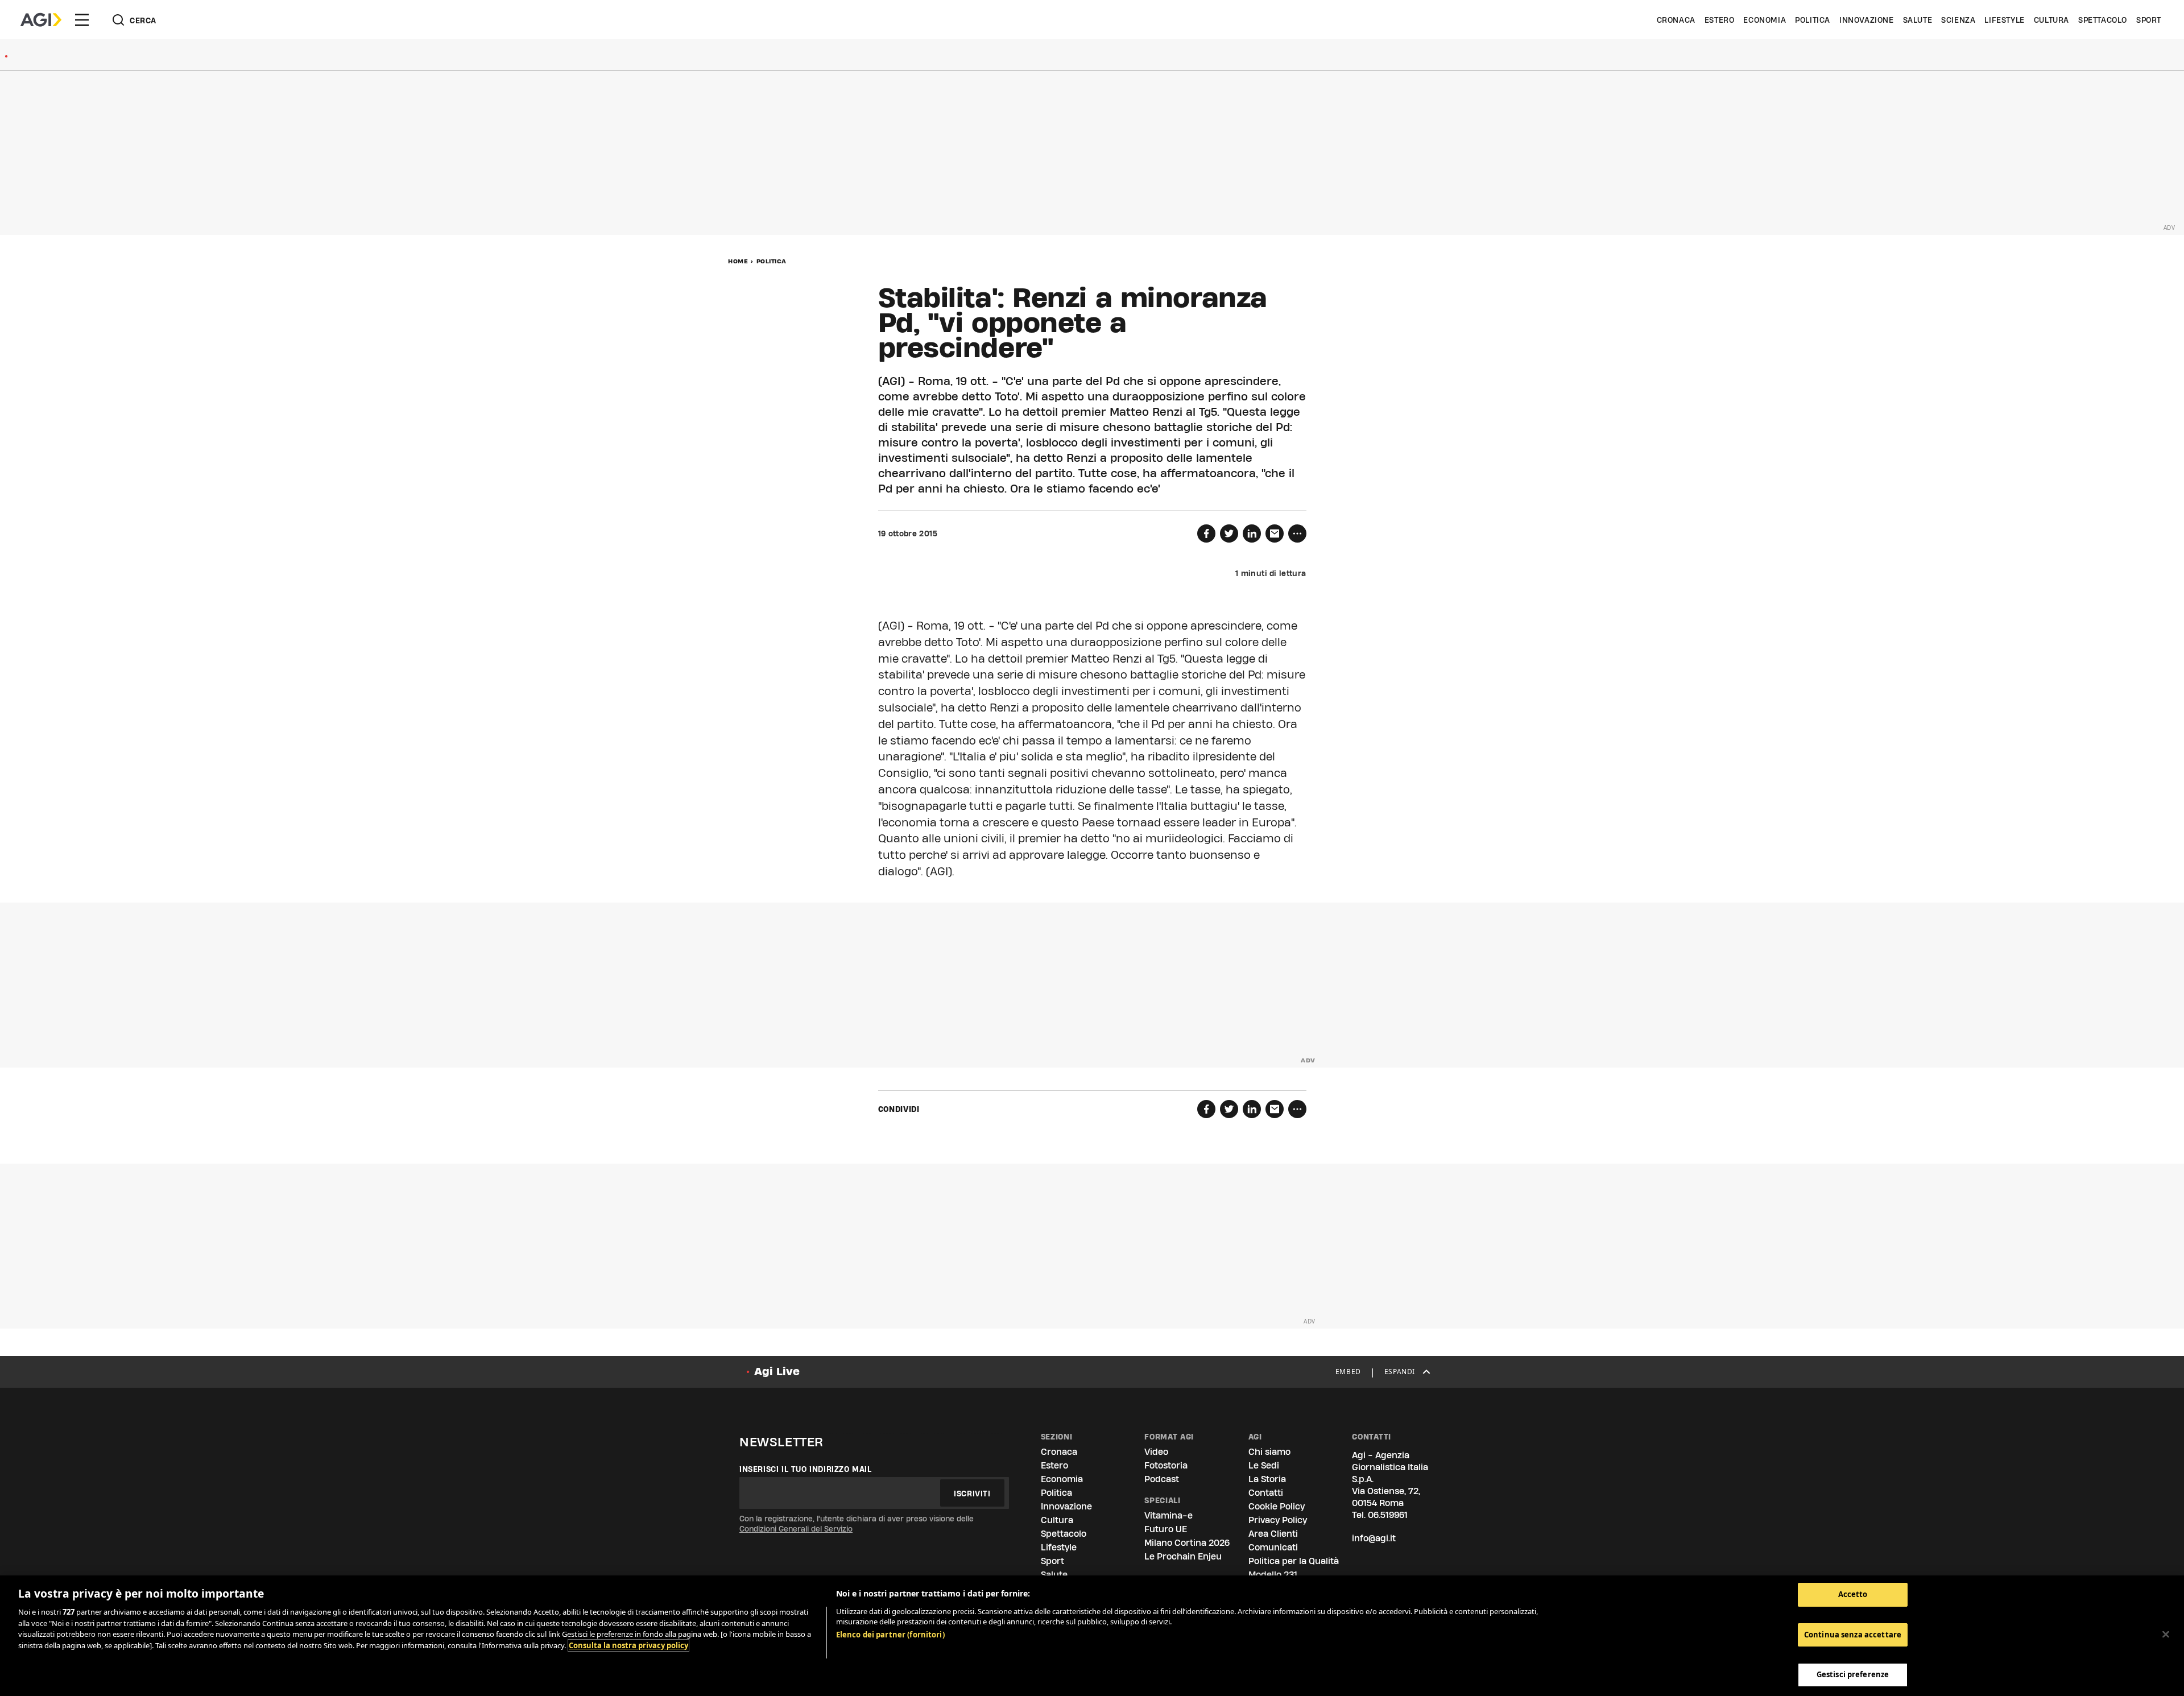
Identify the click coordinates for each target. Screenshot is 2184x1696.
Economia (1765, 20)
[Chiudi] (2166, 1635)
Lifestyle (2004, 20)
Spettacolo (2103, 20)
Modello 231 (1273, 1575)
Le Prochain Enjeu (1183, 1556)
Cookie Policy (1277, 1506)
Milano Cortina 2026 (1187, 1543)
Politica (1813, 20)
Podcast (1162, 1479)
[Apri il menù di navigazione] (82, 20)
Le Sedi (1264, 1465)
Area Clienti (1273, 1534)
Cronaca (1676, 20)
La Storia (1267, 1479)
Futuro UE (1166, 1529)
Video (1156, 1452)
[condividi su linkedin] (1252, 533)
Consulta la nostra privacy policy (628, 1645)
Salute (1918, 20)
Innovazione (1867, 20)
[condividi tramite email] (1275, 533)
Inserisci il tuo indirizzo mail (806, 1469)
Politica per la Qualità (1294, 1561)
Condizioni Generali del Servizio (796, 1529)
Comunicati (1273, 1547)
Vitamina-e (1168, 1515)
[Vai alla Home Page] (41, 20)
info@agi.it (1374, 1538)
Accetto (1853, 1594)
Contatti (1266, 1493)
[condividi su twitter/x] (1229, 533)
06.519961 (1388, 1515)
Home (738, 261)
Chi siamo (1269, 1452)
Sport (2149, 20)
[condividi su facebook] (1206, 533)
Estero (1720, 20)
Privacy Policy (1278, 1520)
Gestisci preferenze (1853, 1674)
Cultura (2051, 20)
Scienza (1958, 20)
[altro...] (1297, 533)
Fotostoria (1166, 1465)
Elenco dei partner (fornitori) (890, 1635)
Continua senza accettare (1853, 1635)
